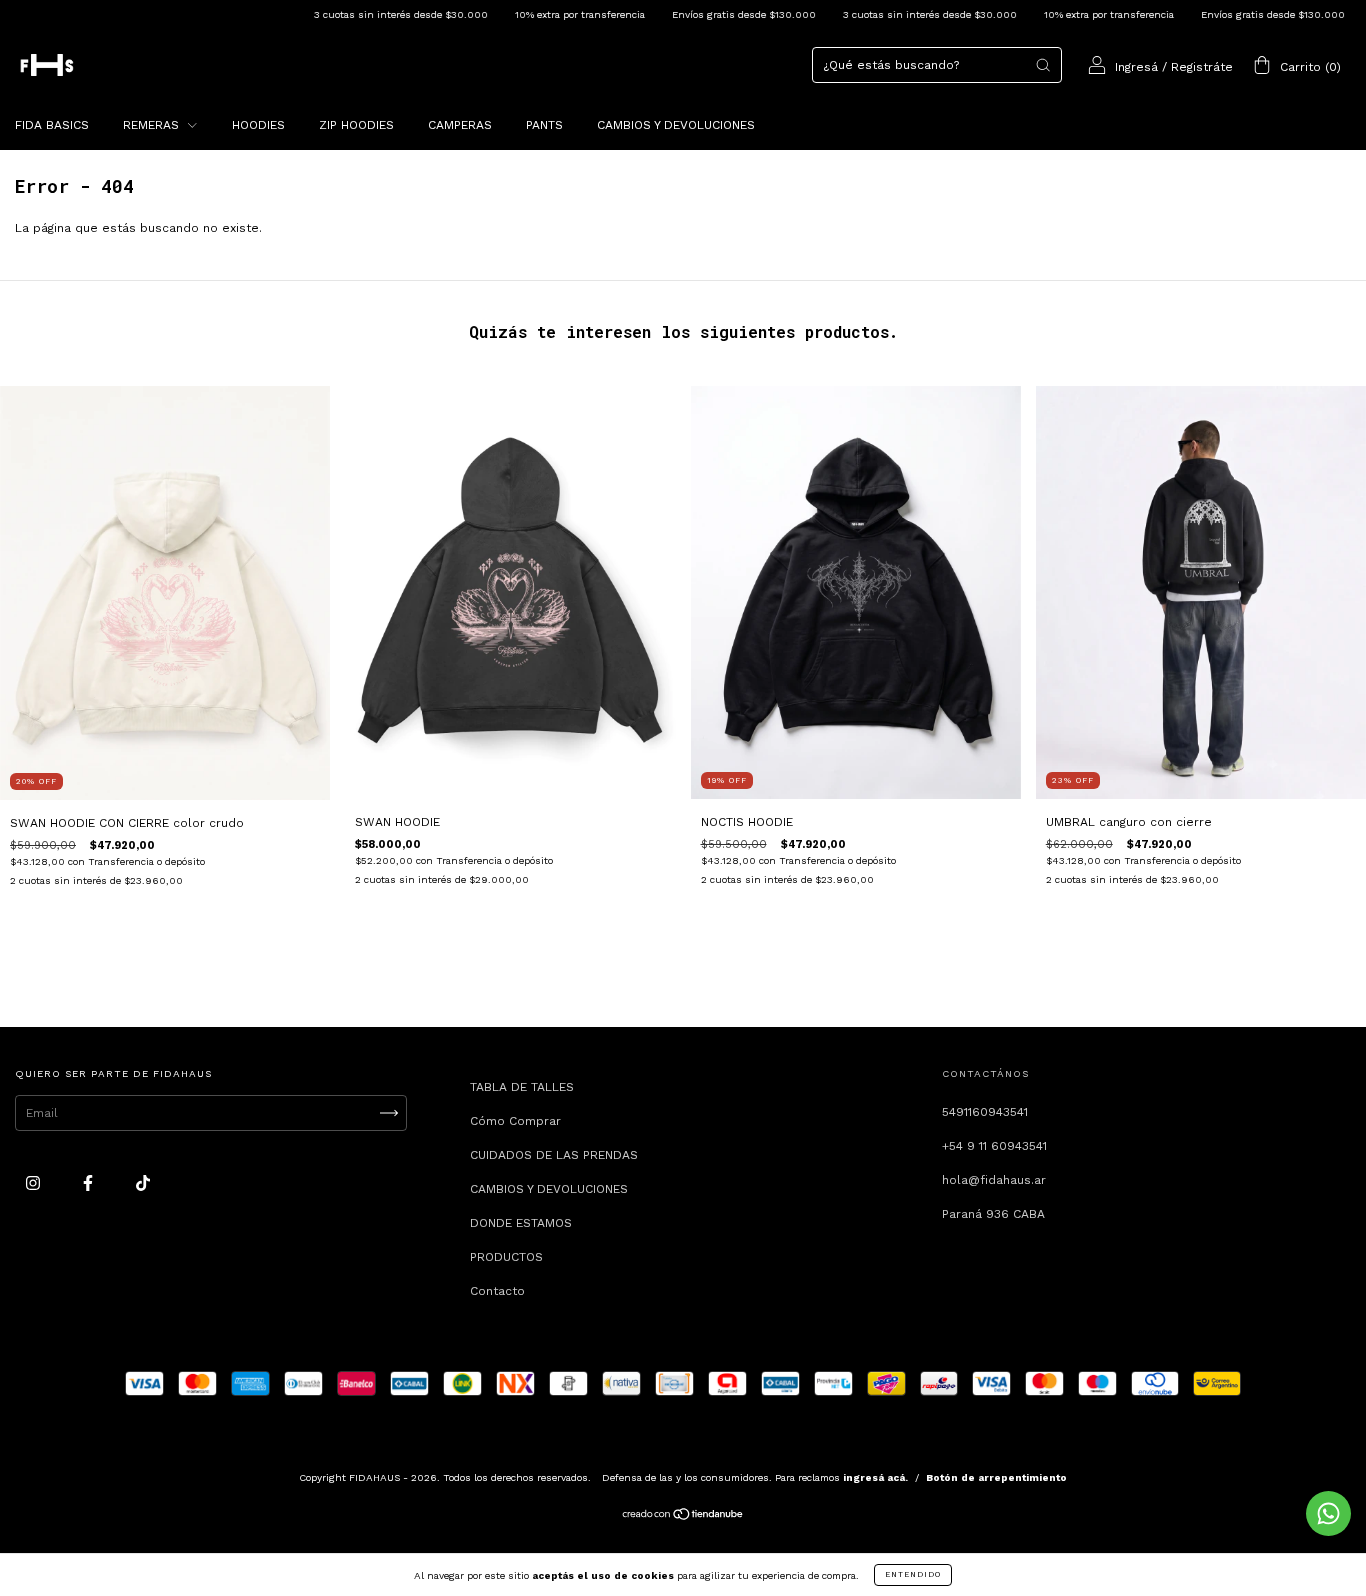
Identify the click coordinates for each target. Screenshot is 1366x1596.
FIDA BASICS (52, 125)
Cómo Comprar (515, 1121)
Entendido (913, 1574)
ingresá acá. (875, 1477)
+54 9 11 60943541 (994, 1146)
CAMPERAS (460, 125)
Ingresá (1136, 67)
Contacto (497, 1291)
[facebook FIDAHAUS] (90, 1183)
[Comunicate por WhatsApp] (1328, 1513)
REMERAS (153, 125)
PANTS (544, 125)
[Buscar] (1043, 65)
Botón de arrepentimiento (996, 1477)
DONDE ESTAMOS (521, 1223)
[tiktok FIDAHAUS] (143, 1183)
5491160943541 (985, 1112)
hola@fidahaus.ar (994, 1180)
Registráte (1202, 67)
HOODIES (258, 125)
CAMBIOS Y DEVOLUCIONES (676, 125)
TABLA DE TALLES (522, 1087)
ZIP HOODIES (356, 125)
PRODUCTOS (506, 1257)
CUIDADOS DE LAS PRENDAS (554, 1155)
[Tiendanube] (683, 1516)
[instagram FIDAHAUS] (35, 1183)
